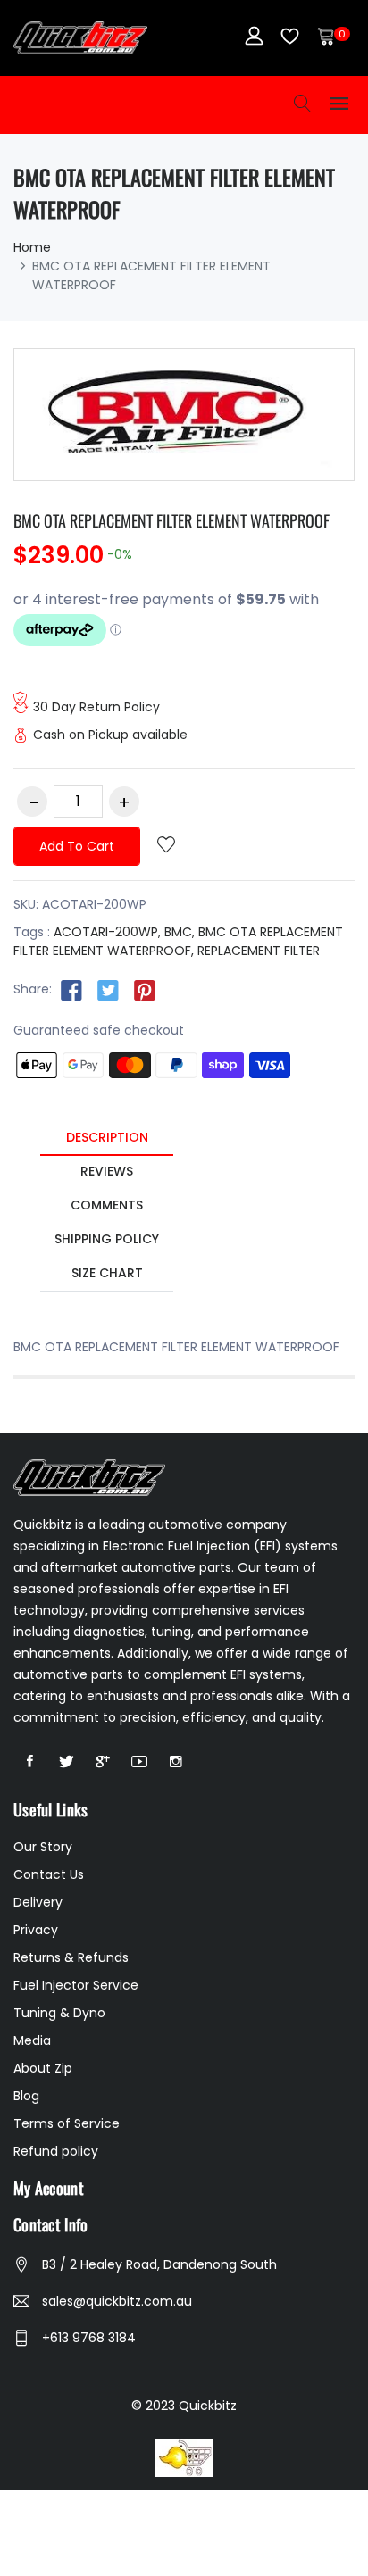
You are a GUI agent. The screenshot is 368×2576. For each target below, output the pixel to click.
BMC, (180, 932)
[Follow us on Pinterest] (145, 990)
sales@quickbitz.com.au (117, 2301)
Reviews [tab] (107, 1171)
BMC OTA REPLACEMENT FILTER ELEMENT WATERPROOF (171, 520)
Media (32, 2040)
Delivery (38, 1902)
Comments (107, 1205)
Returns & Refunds (71, 1957)
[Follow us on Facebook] (71, 990)
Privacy (36, 1930)
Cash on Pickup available (110, 735)
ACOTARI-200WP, (107, 932)
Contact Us (49, 1874)
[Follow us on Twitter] (108, 990)
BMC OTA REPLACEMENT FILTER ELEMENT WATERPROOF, (178, 941)
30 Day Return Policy (96, 707)
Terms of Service (67, 2123)
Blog (26, 2096)
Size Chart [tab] (107, 1273)
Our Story (43, 1847)
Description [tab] (107, 1137)
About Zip (43, 2068)
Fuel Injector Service (76, 1985)
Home (32, 247)
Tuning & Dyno (59, 2013)
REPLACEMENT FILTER (259, 951)
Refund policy (56, 2151)
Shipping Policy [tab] (107, 1239)
